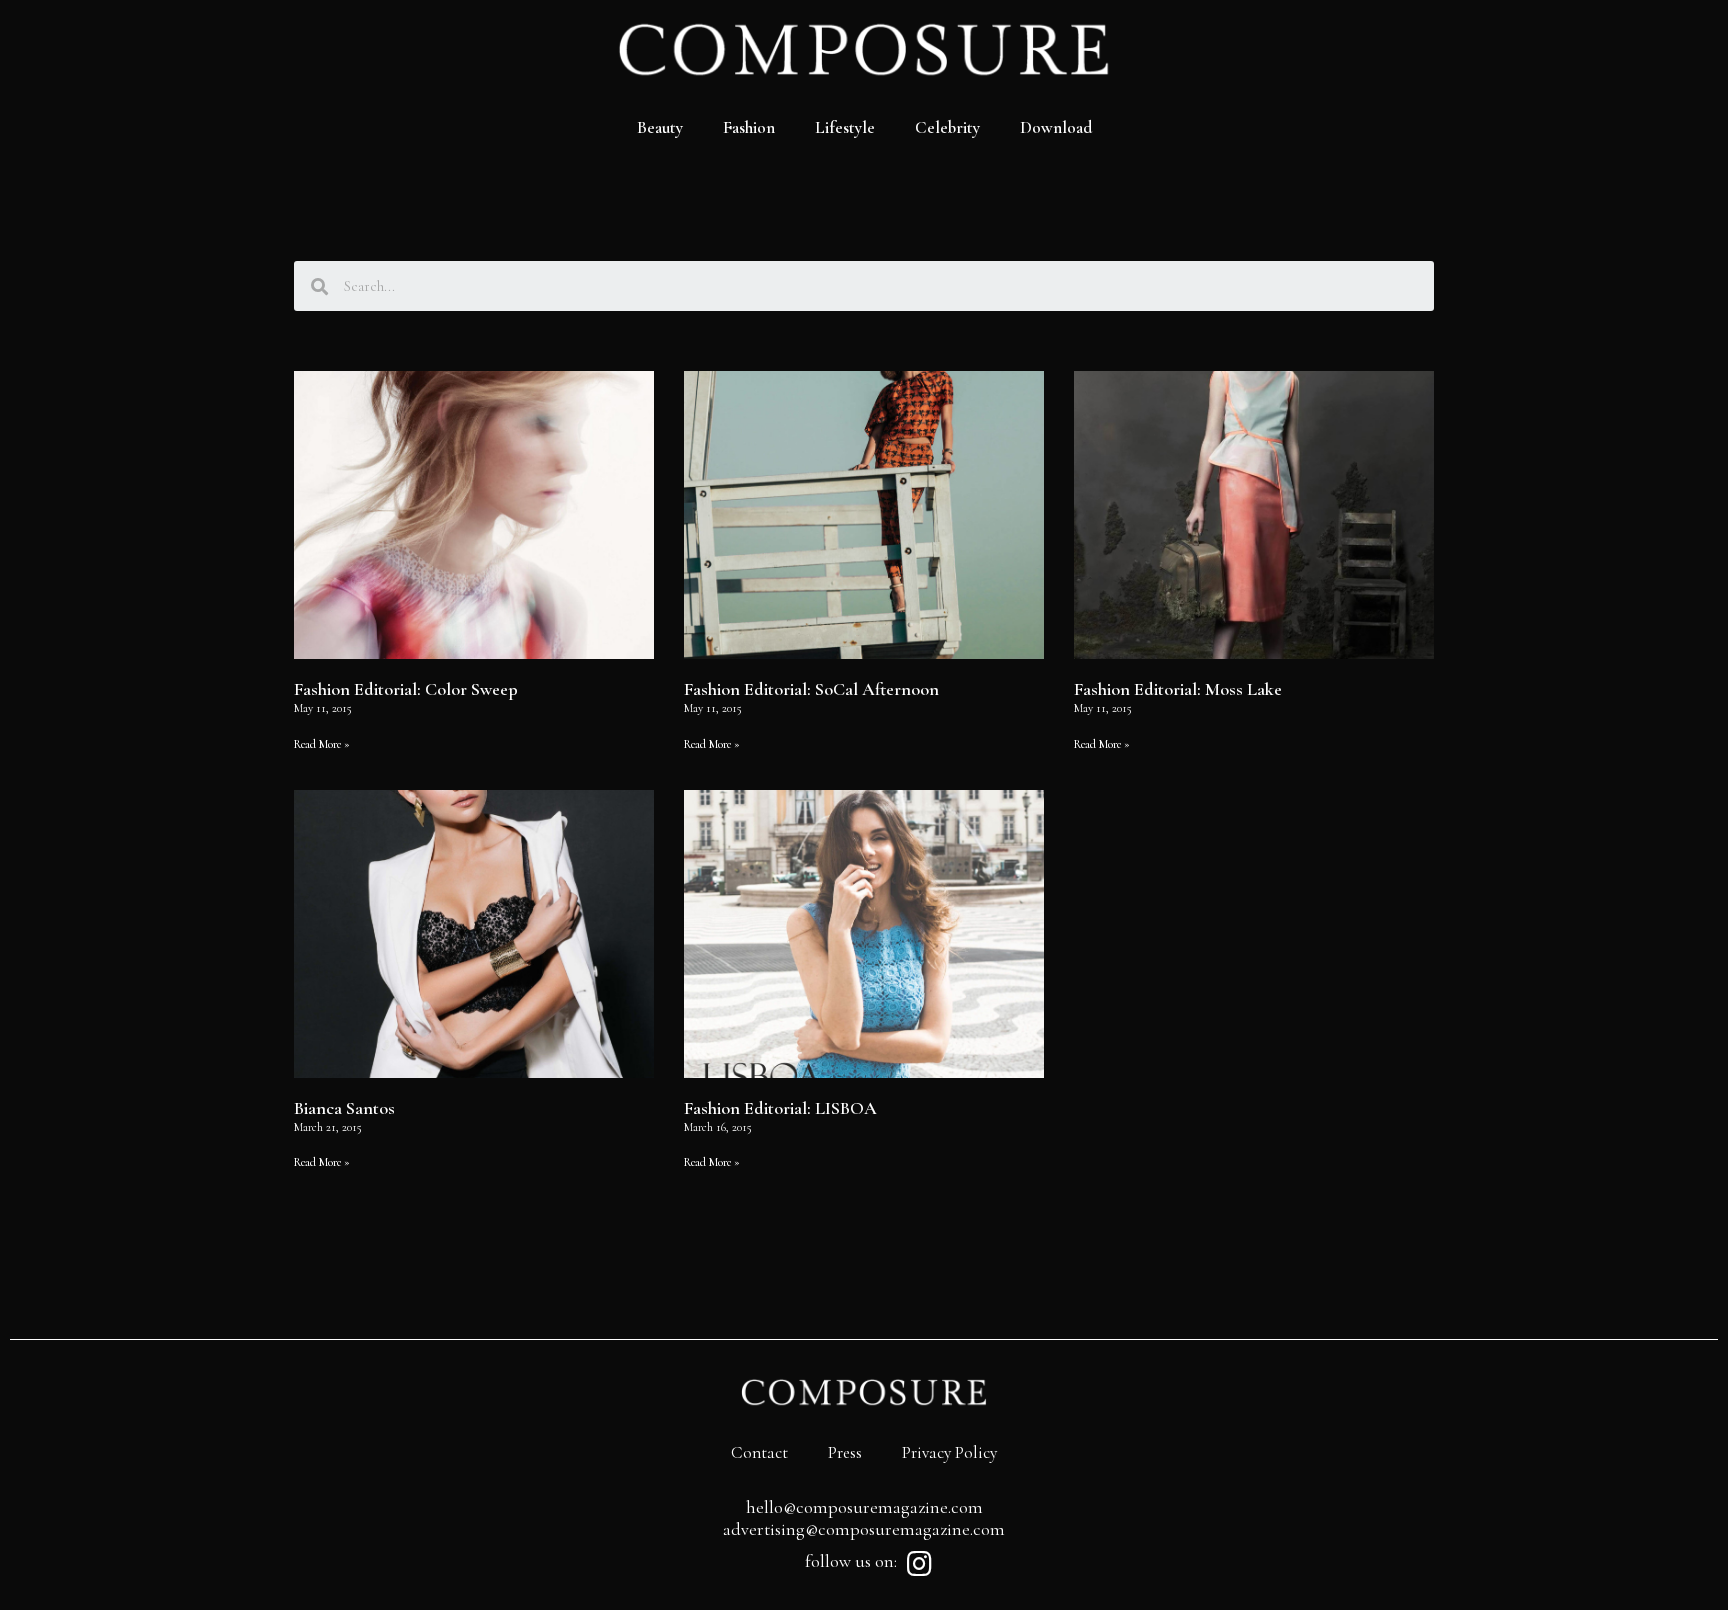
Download (1056, 127)
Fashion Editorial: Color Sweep (406, 689)
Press (845, 1452)
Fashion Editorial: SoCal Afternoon (811, 689)
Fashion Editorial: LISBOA (780, 1108)
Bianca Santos (344, 1108)
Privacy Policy (949, 1452)
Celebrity (947, 127)
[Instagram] (919, 1564)
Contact (759, 1452)
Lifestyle (845, 127)
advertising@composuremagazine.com (864, 1529)
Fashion (749, 127)
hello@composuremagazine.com (864, 1507)
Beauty (660, 127)
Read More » (322, 744)
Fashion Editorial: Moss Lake (1178, 689)
